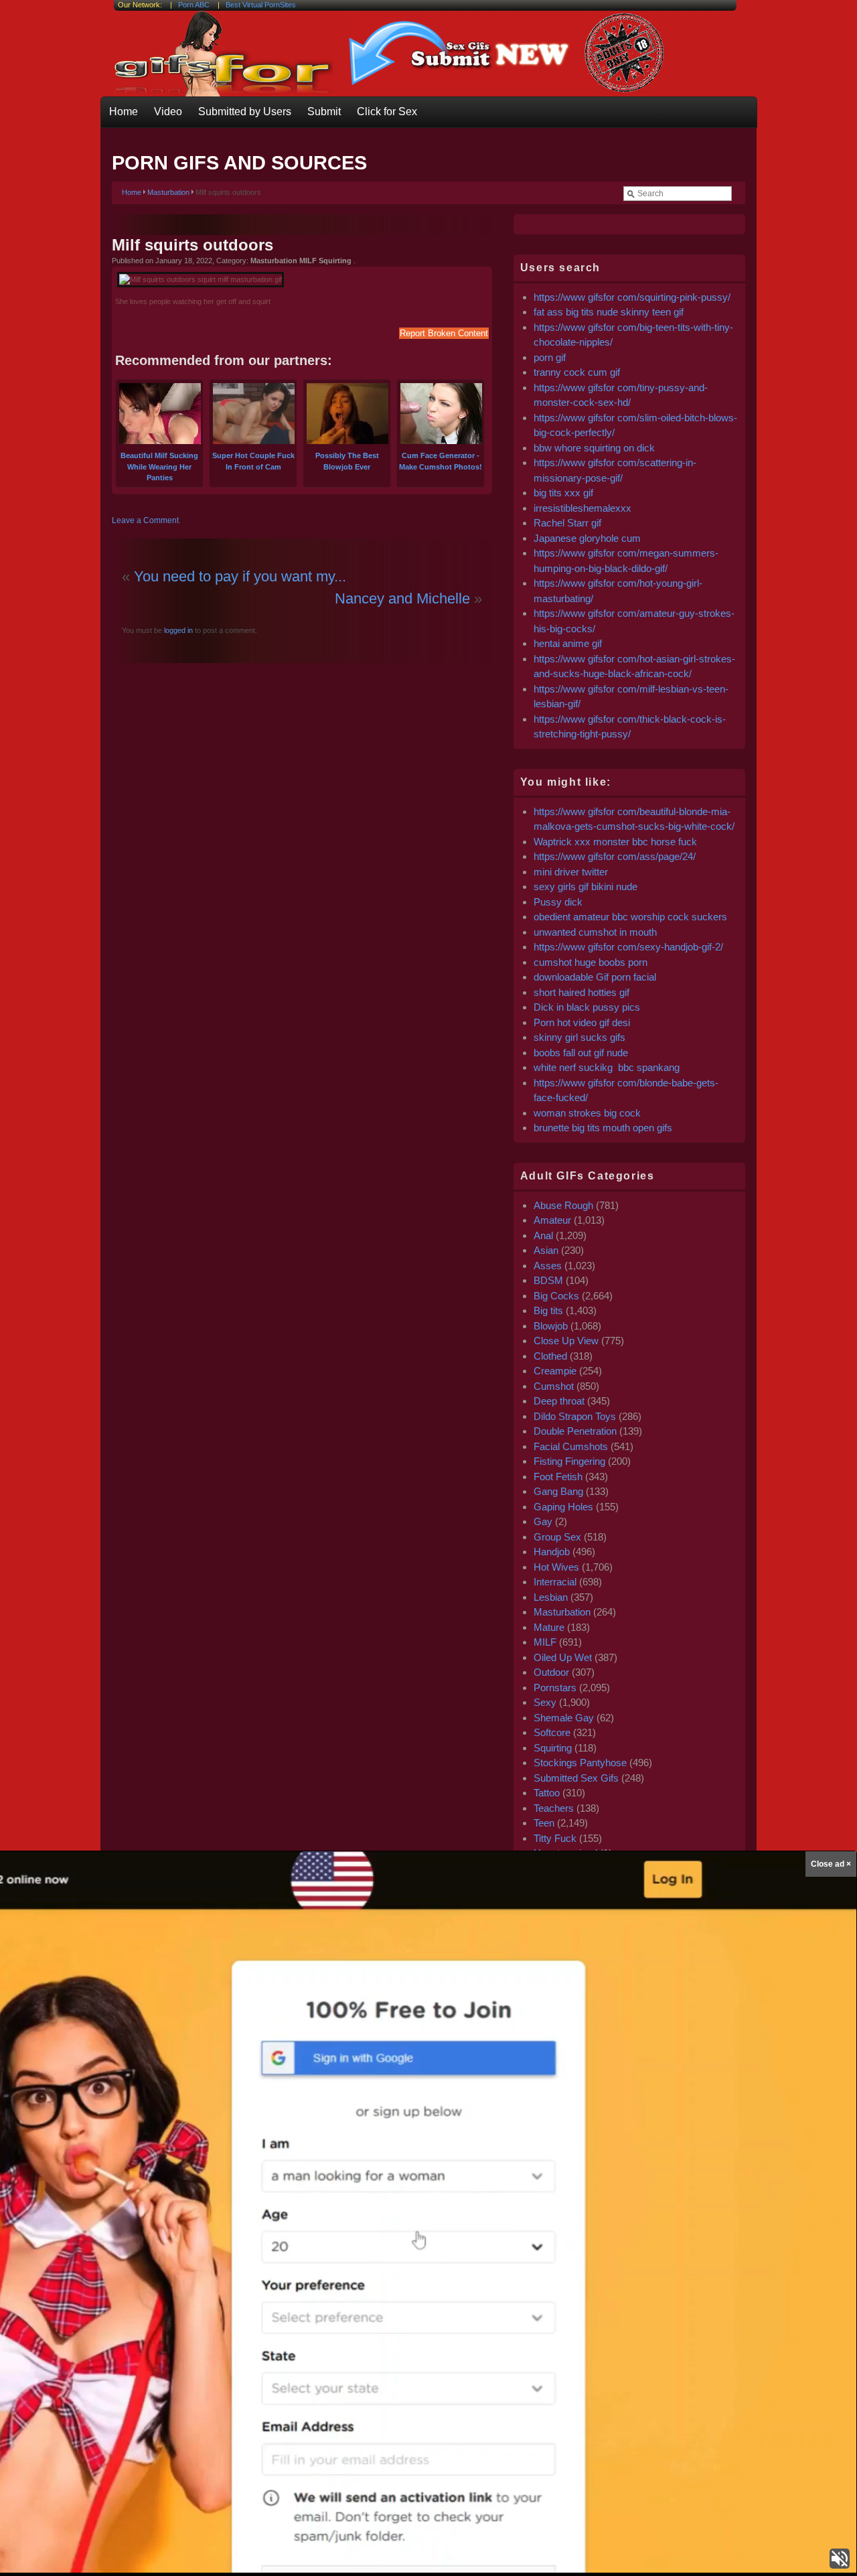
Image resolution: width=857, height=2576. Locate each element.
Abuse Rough (563, 1205)
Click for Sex (387, 112)
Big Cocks (556, 1296)
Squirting (553, 1748)
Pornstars (555, 1688)
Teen (544, 1823)
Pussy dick (558, 902)
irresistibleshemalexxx (582, 508)
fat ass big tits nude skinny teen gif (609, 312)
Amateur (552, 1220)
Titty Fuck (555, 1838)
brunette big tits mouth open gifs (603, 1128)
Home (124, 112)
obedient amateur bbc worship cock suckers (630, 917)
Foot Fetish (558, 1477)
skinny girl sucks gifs (579, 1037)
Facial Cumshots (571, 1446)
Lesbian (551, 1597)
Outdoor (551, 1672)
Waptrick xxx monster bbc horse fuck (615, 842)
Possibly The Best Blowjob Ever (347, 461)
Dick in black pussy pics (587, 1007)
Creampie (555, 1371)
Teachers (554, 1808)
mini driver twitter (571, 872)
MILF (545, 1642)
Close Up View (566, 1341)
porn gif (550, 357)
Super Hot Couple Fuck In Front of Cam (253, 461)
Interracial (555, 1582)
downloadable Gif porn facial (595, 977)
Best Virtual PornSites (261, 5)
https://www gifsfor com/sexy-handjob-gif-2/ (628, 947)
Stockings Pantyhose (580, 1763)
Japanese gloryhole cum (587, 538)
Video (168, 112)
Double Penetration (575, 1431)
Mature (549, 1627)
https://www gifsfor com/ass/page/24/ (615, 856)
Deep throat (559, 1401)
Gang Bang (558, 1491)
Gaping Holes (563, 1507)
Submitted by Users (245, 112)
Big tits (548, 1310)
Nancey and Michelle (402, 598)
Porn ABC (194, 5)
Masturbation (168, 192)
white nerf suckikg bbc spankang (607, 1067)
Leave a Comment (145, 520)
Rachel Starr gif (567, 523)
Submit (324, 112)
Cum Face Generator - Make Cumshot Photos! (441, 461)
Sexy (545, 1702)
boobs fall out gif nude (581, 1053)
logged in (177, 630)
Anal (543, 1235)
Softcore (552, 1732)
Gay (543, 1521)
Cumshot (554, 1386)
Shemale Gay (564, 1718)
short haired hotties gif (581, 992)
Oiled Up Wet (563, 1657)
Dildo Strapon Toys (575, 1416)
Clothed (550, 1356)
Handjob (552, 1552)
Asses (548, 1266)
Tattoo (547, 1793)
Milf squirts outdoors (192, 245)
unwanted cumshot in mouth (595, 932)
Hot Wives (556, 1567)
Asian (546, 1250)
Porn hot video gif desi (582, 1022)
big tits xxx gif (563, 493)
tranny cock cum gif (577, 372)
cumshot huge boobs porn (591, 962)
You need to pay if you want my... (240, 576)
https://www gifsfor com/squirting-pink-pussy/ (632, 297)
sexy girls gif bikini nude (586, 886)
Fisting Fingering (569, 1461)
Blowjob (551, 1326)
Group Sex (557, 1537)
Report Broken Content (444, 333)
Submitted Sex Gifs (576, 1778)
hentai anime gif (568, 643)
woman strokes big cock (587, 1113)
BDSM (548, 1280)
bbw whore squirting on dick (594, 448)
